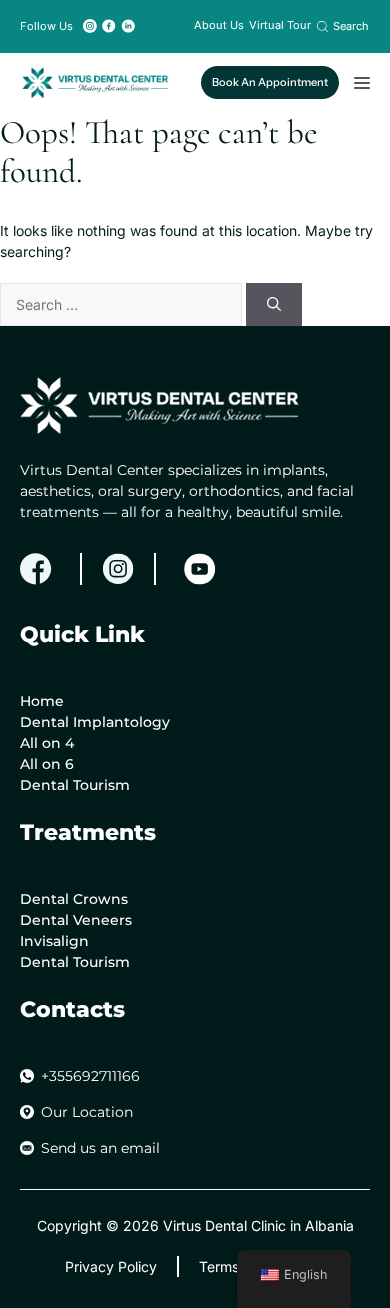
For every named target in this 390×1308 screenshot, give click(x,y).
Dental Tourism (75, 785)
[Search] (274, 304)
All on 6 (47, 764)
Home (42, 701)
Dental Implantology (95, 722)
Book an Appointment (270, 82)
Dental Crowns (74, 899)
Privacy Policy (111, 1266)
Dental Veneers (76, 920)
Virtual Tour (280, 25)
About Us (219, 25)
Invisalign (54, 941)
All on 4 (47, 743)
